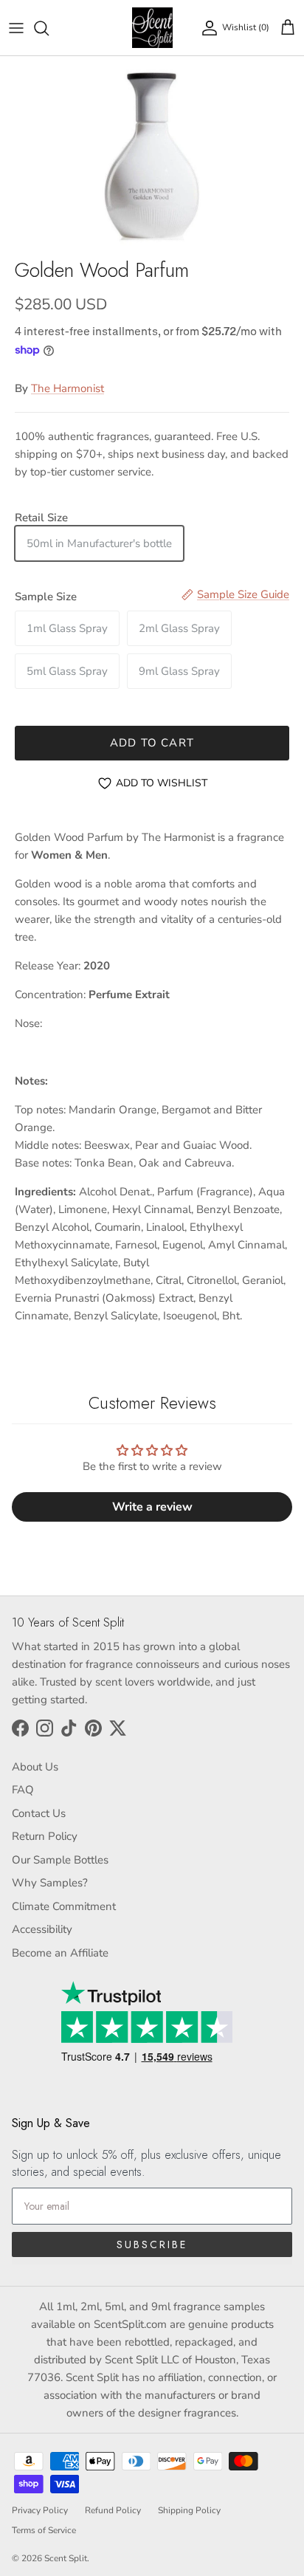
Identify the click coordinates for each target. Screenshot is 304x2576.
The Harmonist (68, 388)
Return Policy (45, 1836)
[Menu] (16, 28)
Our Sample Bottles (60, 1860)
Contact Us (39, 1813)
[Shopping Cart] (288, 28)
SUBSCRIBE (152, 2244)
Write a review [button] (152, 1507)
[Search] (49, 28)
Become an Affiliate (60, 1953)
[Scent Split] (152, 28)
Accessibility (42, 1929)
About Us (35, 1767)
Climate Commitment (64, 1906)
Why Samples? (50, 1883)
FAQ (23, 1790)
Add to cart (152, 743)
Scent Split (66, 2558)
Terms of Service (44, 2530)
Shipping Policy (189, 2510)
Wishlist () (246, 27)
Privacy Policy (40, 2510)
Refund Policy (113, 2510)
